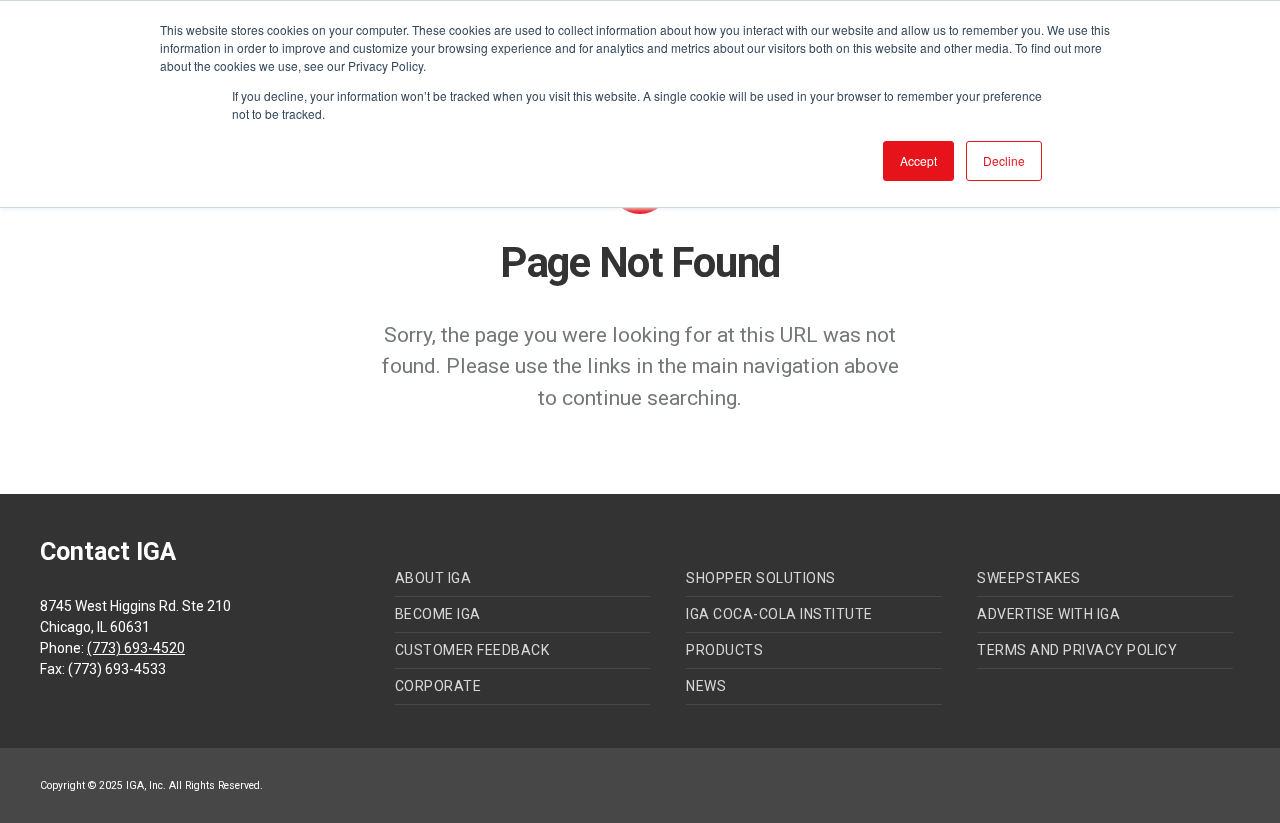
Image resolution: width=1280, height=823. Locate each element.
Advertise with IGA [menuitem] (1048, 614)
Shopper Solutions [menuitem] (761, 578)
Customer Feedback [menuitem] (472, 650)
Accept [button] (918, 160)
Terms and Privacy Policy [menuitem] (1077, 650)
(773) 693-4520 (136, 648)
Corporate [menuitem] (438, 686)
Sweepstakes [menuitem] (1029, 578)
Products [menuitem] (724, 650)
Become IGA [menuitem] (438, 614)
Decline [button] (1004, 160)
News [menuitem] (706, 686)
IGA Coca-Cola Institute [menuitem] (779, 614)
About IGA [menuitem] (433, 578)
